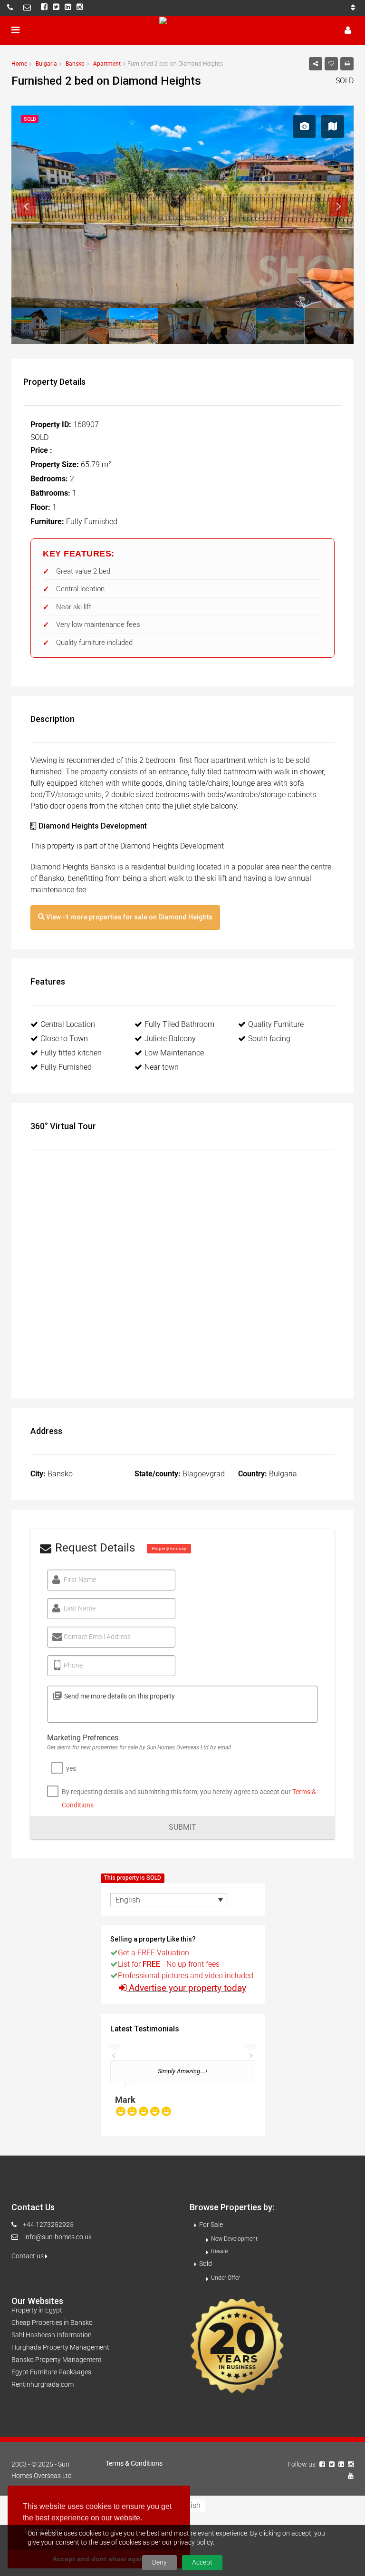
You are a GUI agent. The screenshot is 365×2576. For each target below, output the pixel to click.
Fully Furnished (66, 1067)
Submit (182, 1827)
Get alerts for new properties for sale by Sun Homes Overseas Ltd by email (139, 1747)
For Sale (211, 2225)
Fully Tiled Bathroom (179, 1024)
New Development (234, 2239)
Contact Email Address (97, 1637)
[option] (183, 2093)
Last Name (80, 1608)
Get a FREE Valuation (154, 1953)
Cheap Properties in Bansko (52, 2322)
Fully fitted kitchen (71, 1053)
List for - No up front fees (169, 1964)
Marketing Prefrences (83, 1738)
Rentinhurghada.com (43, 2384)
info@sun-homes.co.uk (58, 2237)
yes (71, 1768)
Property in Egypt (37, 2310)
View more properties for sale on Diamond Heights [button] (129, 917)
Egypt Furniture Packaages (51, 2372)
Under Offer (226, 2278)
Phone (73, 1665)
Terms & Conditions (134, 2463)
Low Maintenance (174, 1053)
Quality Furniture (276, 1024)
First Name (80, 1580)
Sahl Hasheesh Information (52, 2335)
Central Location (68, 1024)
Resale (219, 2251)
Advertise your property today (187, 1988)
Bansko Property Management (57, 2360)
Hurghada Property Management (60, 2347)
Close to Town (64, 1039)
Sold (206, 2264)
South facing (269, 1039)
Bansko (75, 64)
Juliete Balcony (170, 1039)
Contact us (28, 2256)
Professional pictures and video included (186, 1976)
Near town (162, 1067)
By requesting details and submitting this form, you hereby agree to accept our (189, 1798)
